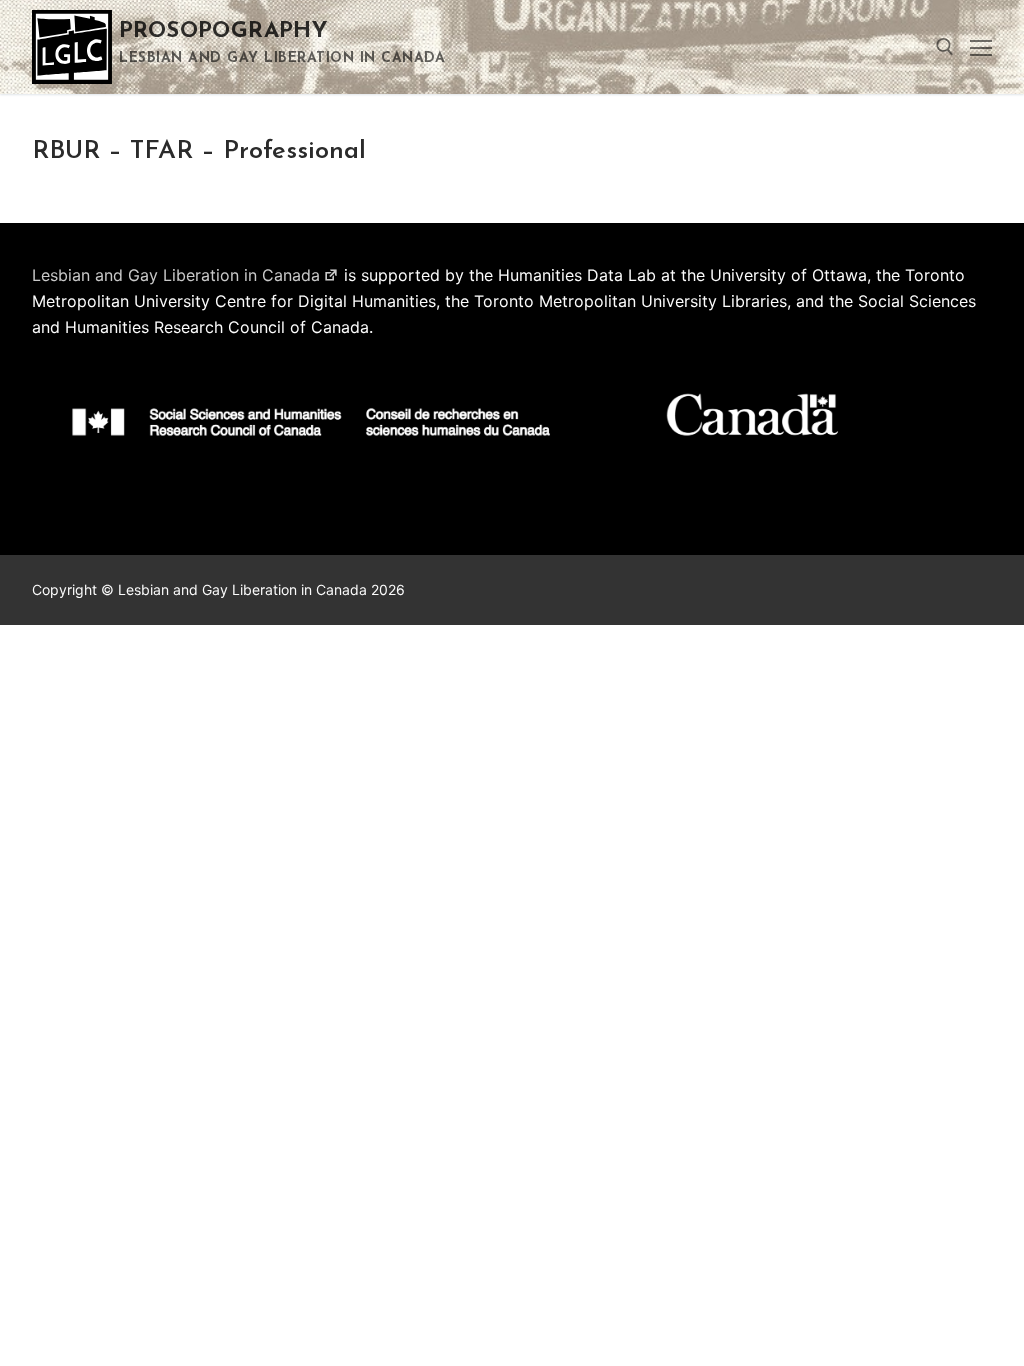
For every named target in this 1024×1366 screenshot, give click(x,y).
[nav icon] (981, 47)
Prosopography (223, 31)
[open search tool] (945, 47)
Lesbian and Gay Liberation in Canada (176, 275)
